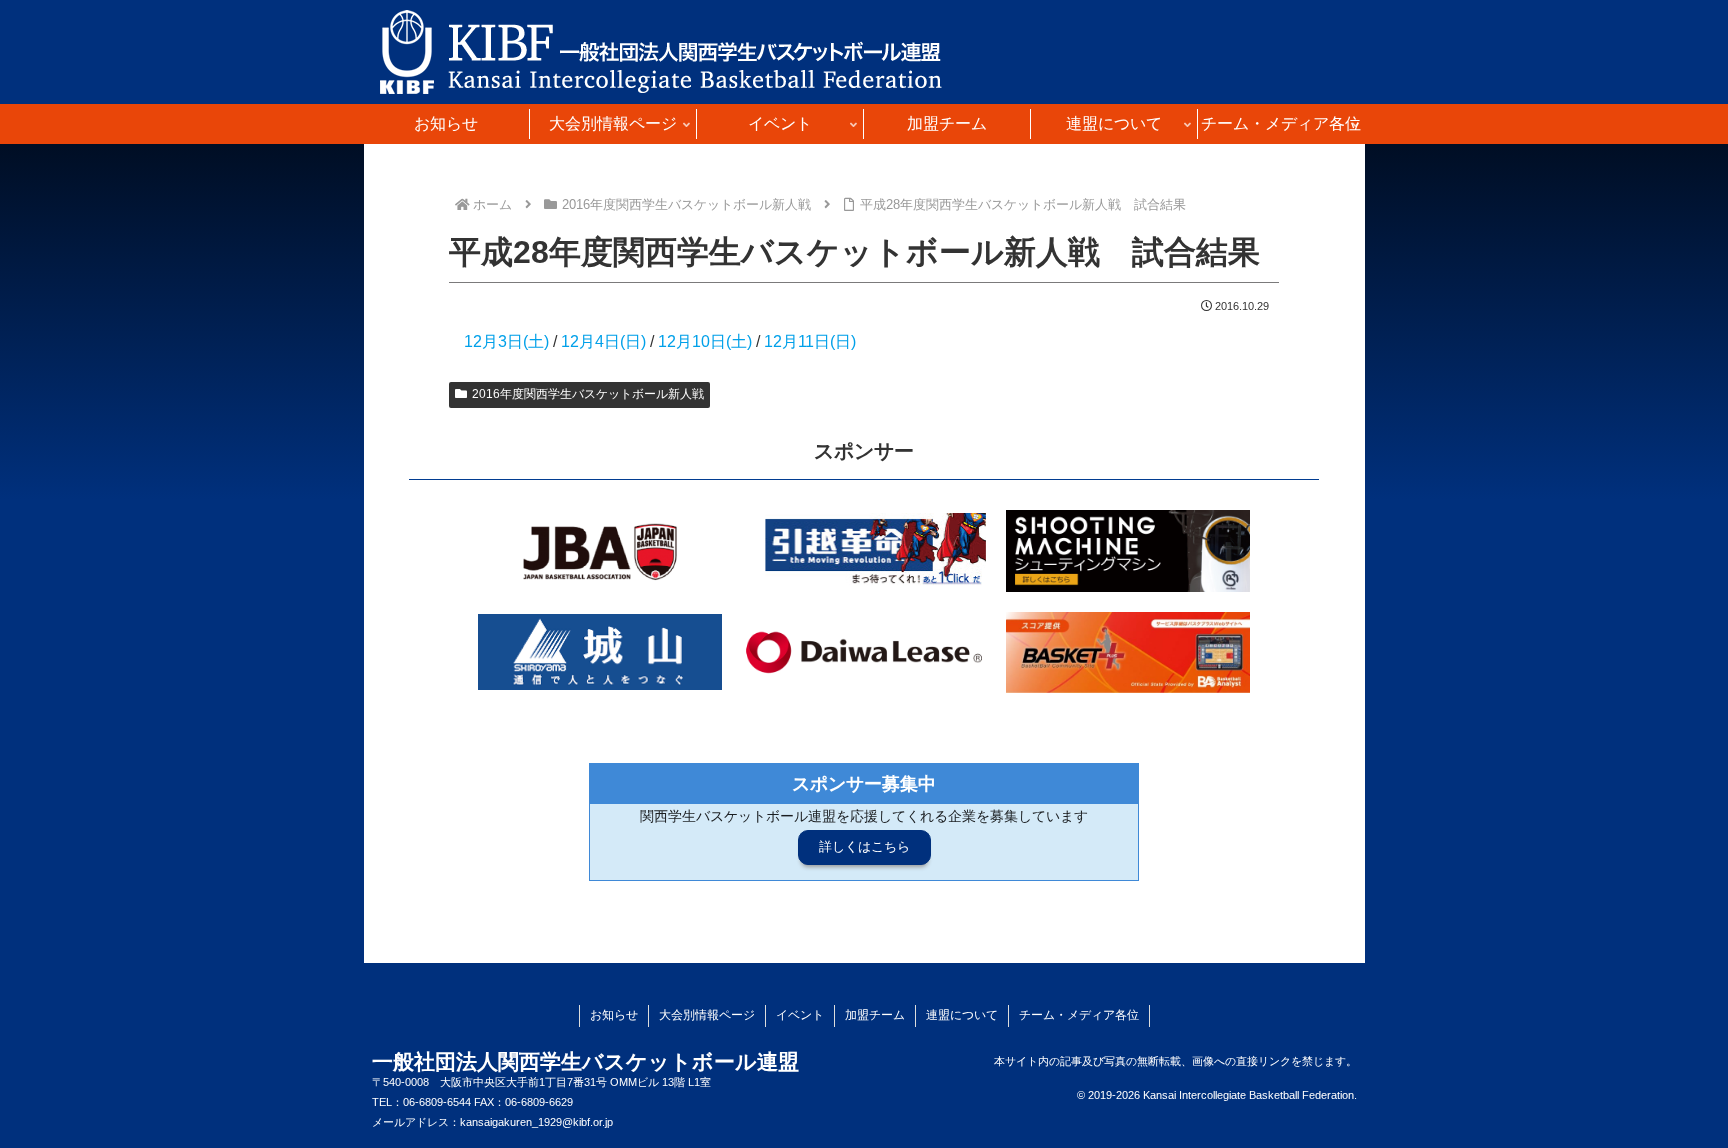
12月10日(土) (705, 341)
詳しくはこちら (864, 846)
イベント (800, 1015)
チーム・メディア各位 (1079, 1015)
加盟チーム (875, 1015)
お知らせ (614, 1015)
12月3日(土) (508, 341)
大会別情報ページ (707, 1015)
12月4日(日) (603, 341)
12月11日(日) (810, 341)
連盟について (962, 1015)
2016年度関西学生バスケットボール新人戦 (588, 394)
